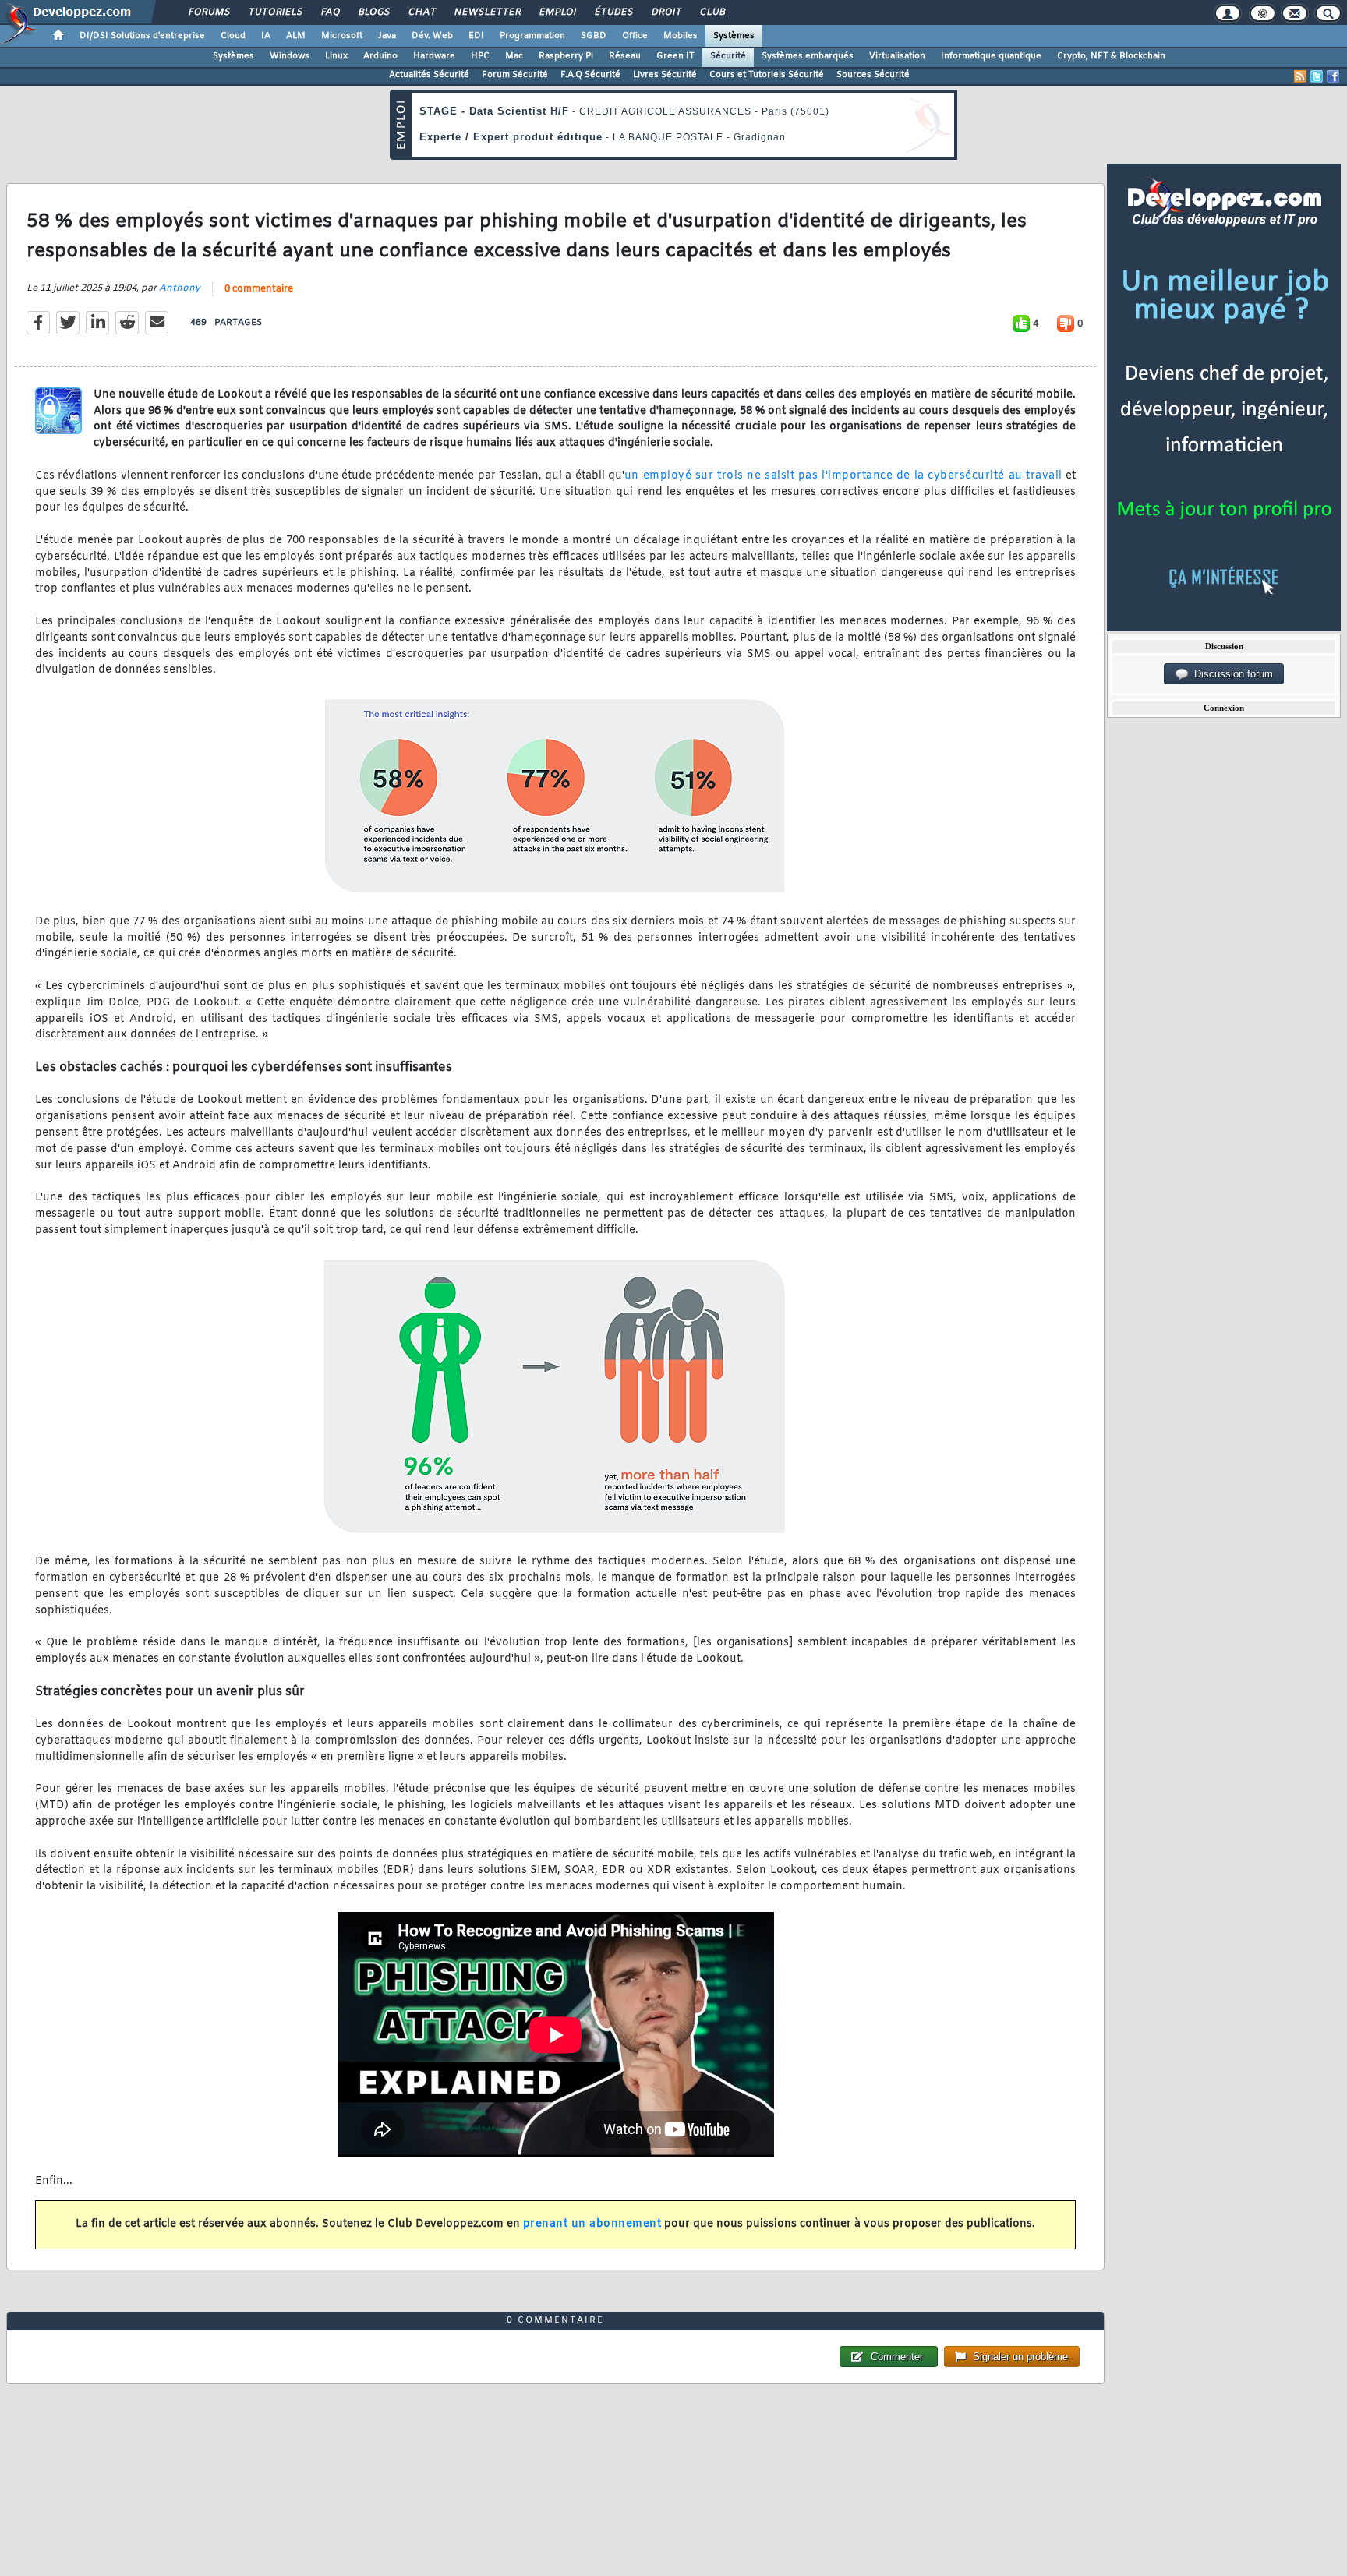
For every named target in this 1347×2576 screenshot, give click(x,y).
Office (635, 36)
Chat (421, 12)
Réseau (625, 56)
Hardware (434, 56)
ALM (296, 36)
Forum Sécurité (515, 75)
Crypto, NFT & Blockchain (1111, 56)
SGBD (594, 36)
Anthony (180, 288)
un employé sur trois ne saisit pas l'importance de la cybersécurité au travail (843, 476)
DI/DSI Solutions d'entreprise (142, 36)
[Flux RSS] (1300, 76)
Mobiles (681, 36)
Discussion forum (1230, 674)
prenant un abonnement (592, 2224)
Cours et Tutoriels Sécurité (767, 75)
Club (712, 12)
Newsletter (487, 12)
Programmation (532, 36)
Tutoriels (275, 12)
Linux (336, 56)
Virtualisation (897, 56)
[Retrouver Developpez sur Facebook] (1333, 76)
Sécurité (728, 56)
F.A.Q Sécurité (590, 75)
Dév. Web (432, 36)
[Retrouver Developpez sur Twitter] (1317, 76)
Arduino (380, 56)
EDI (476, 36)
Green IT (675, 56)
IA (266, 36)
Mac (514, 56)
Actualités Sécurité (429, 75)
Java (387, 36)
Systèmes (734, 36)
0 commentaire (259, 289)
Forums (209, 12)
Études (613, 12)
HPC (480, 56)
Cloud (233, 36)
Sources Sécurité (873, 75)
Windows (290, 56)
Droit (666, 12)
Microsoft (342, 36)
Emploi (557, 12)
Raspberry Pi (566, 56)
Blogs (373, 12)
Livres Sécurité (665, 75)
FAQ (330, 12)
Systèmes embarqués (808, 56)
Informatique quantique (991, 56)
